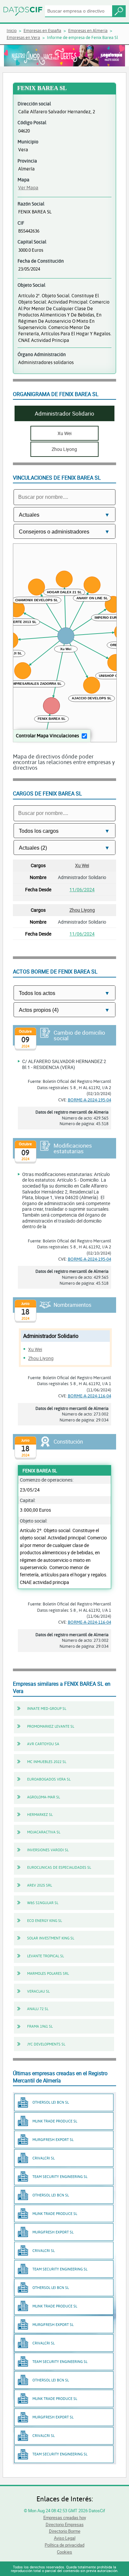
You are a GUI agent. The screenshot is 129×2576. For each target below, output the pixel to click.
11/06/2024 (82, 889)
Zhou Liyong (82, 910)
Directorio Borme (65, 2531)
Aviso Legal (65, 2538)
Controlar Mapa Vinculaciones (47, 736)
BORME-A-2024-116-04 (89, 1396)
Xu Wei (82, 865)
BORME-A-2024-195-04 (89, 1100)
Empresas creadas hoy (65, 2518)
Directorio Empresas (65, 2524)
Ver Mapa (28, 187)
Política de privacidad (64, 2545)
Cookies (64, 2552)
